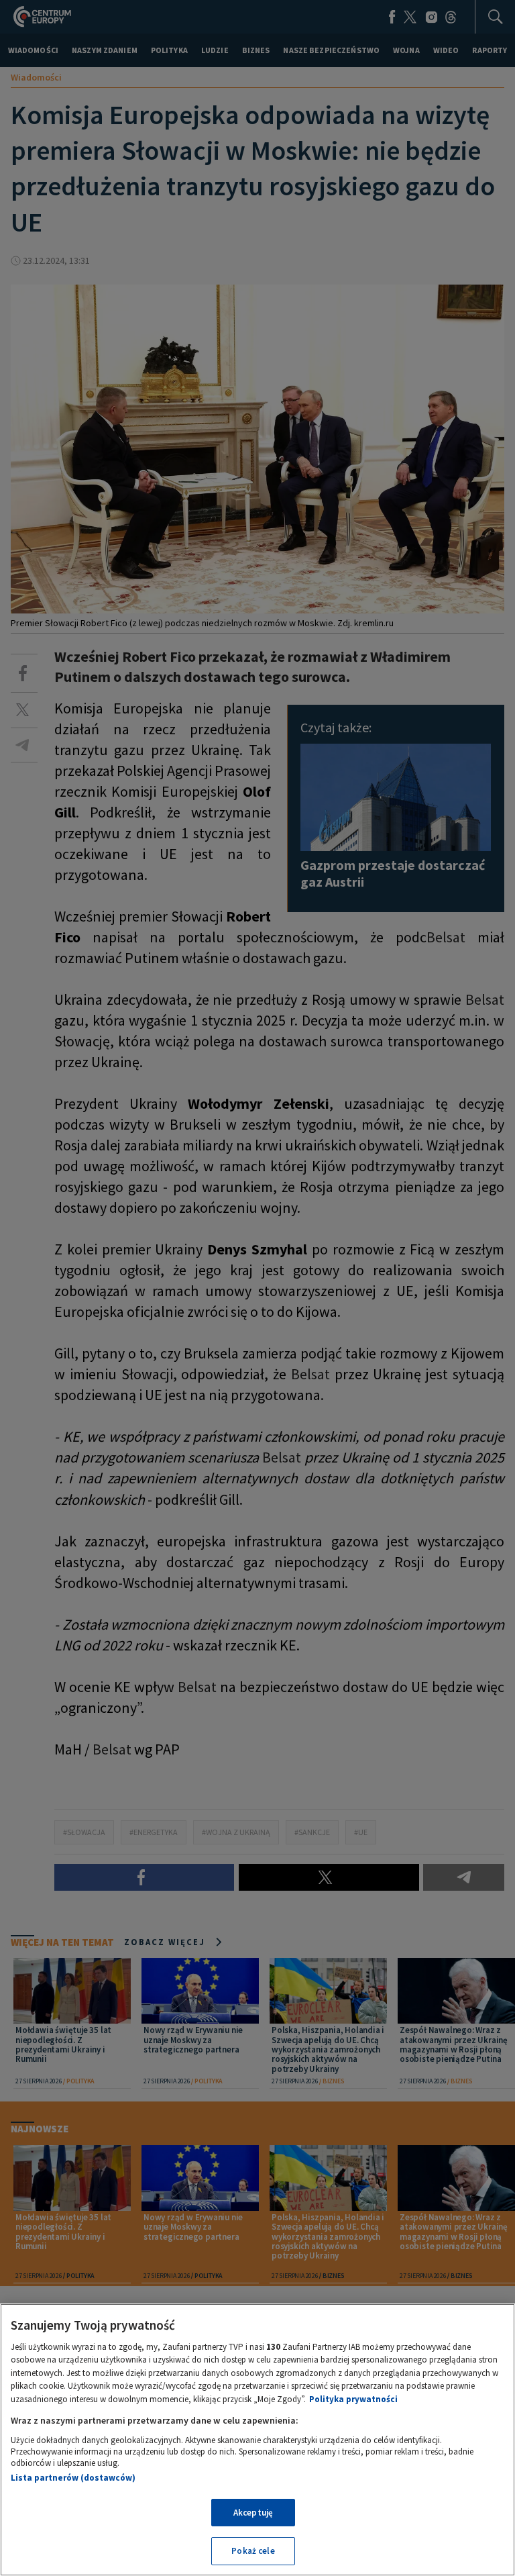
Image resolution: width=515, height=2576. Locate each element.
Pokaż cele (253, 2551)
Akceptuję (253, 2513)
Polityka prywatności (353, 2399)
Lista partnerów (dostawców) (73, 2478)
